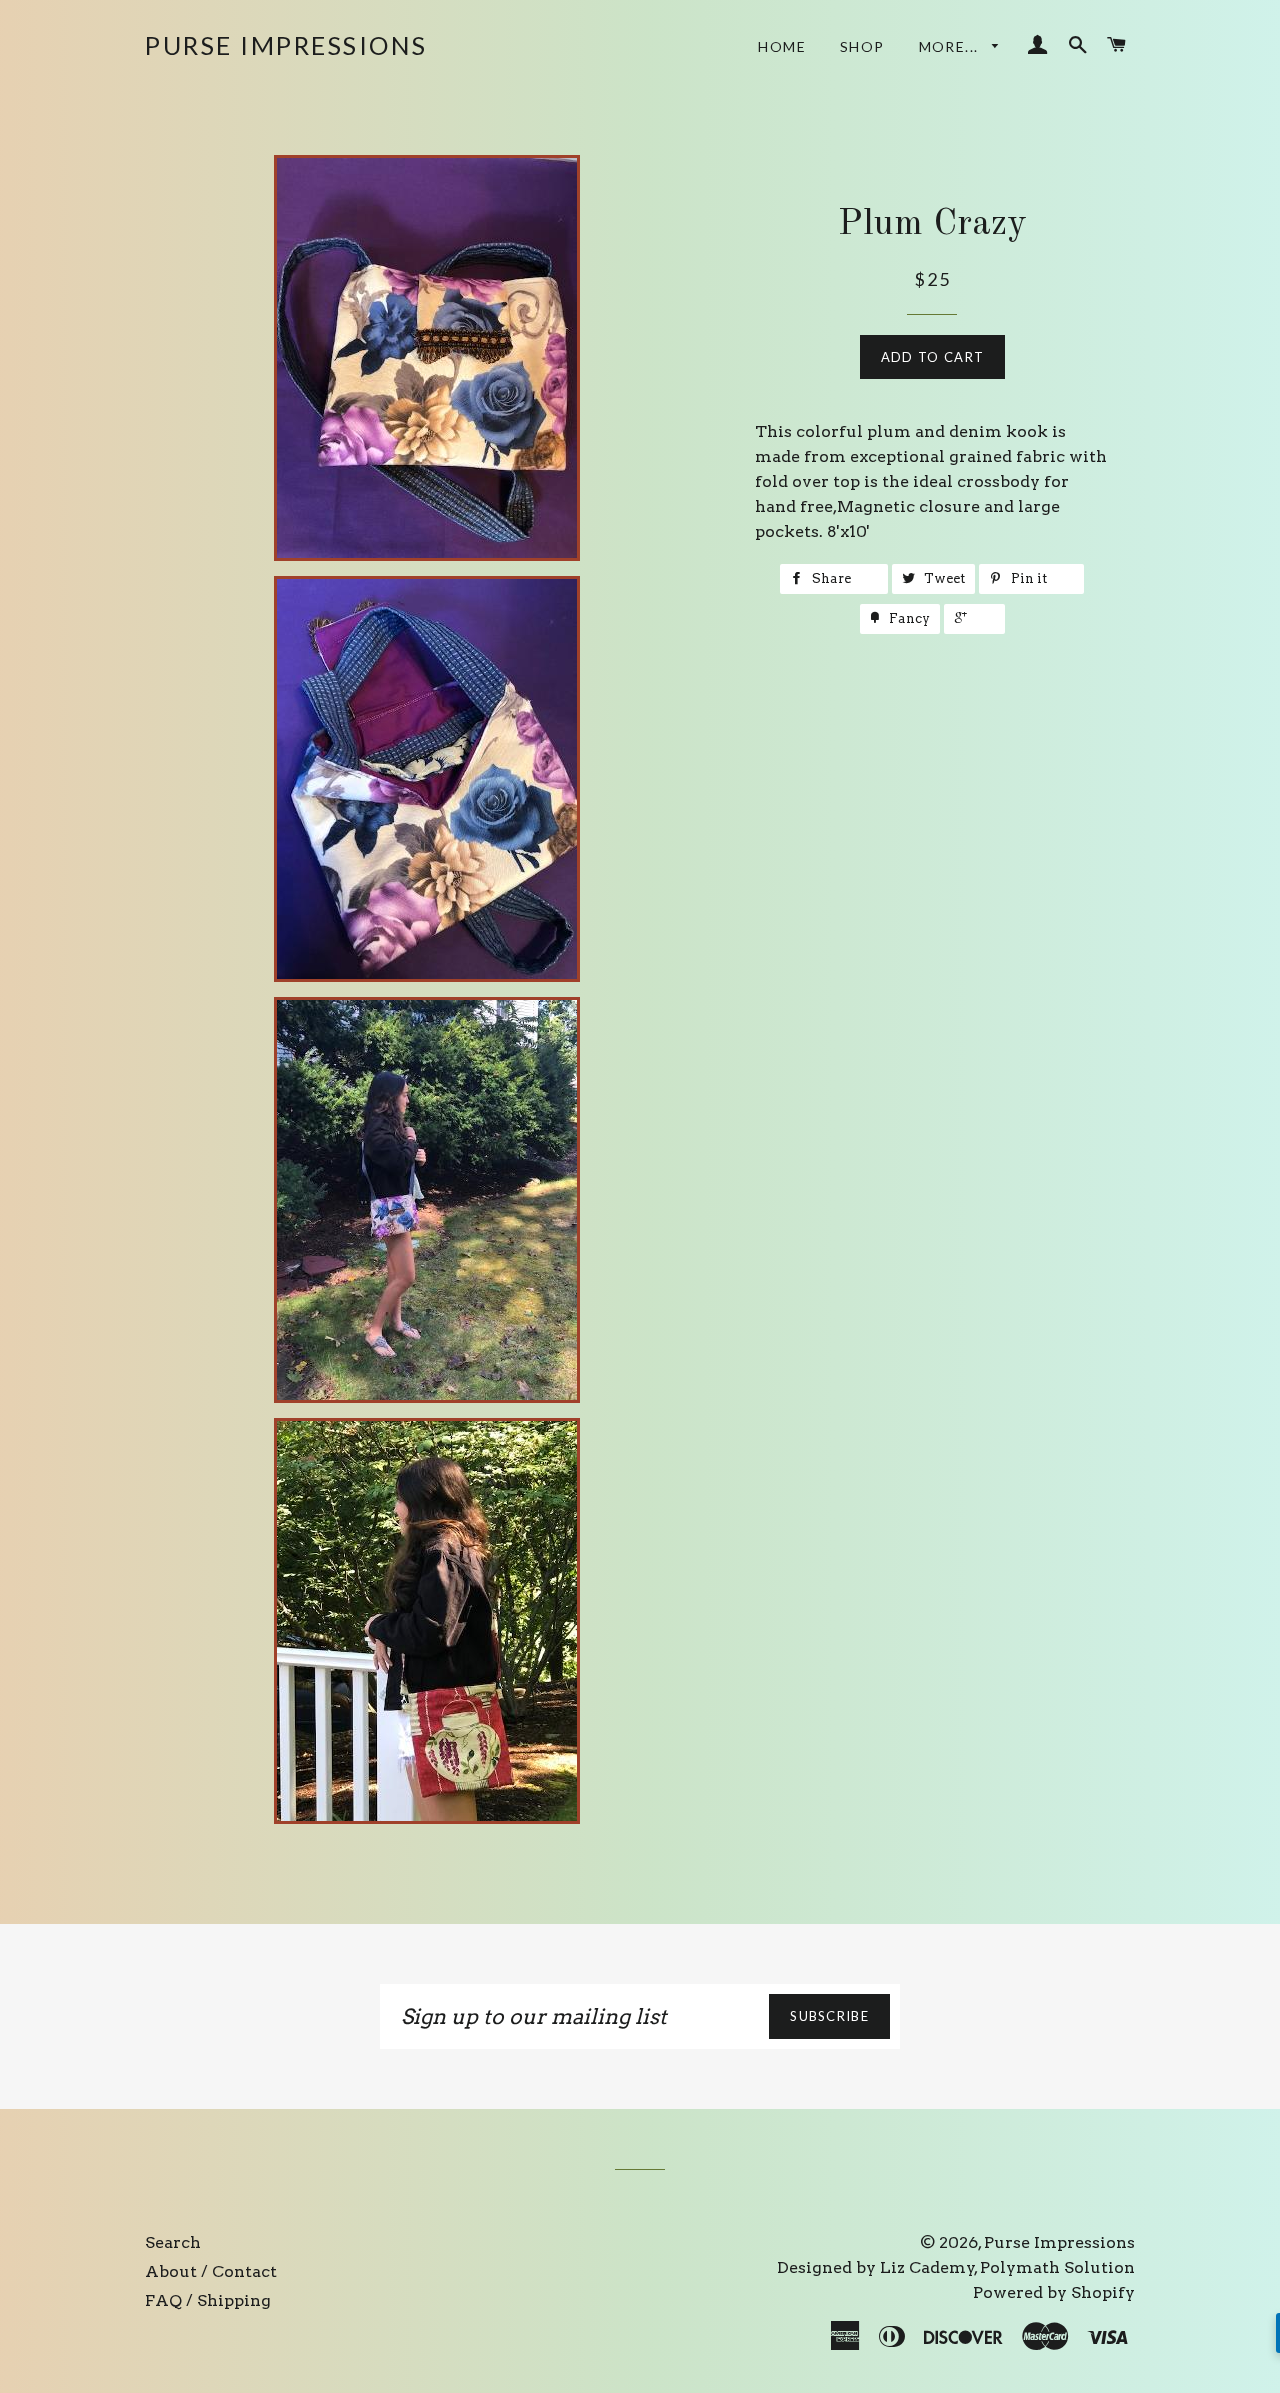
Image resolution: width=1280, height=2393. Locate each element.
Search (173, 2242)
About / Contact (211, 2271)
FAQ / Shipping (208, 2300)
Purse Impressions (286, 45)
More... (951, 46)
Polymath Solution (1057, 2267)
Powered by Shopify (1054, 2292)
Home (782, 46)
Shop (862, 46)
